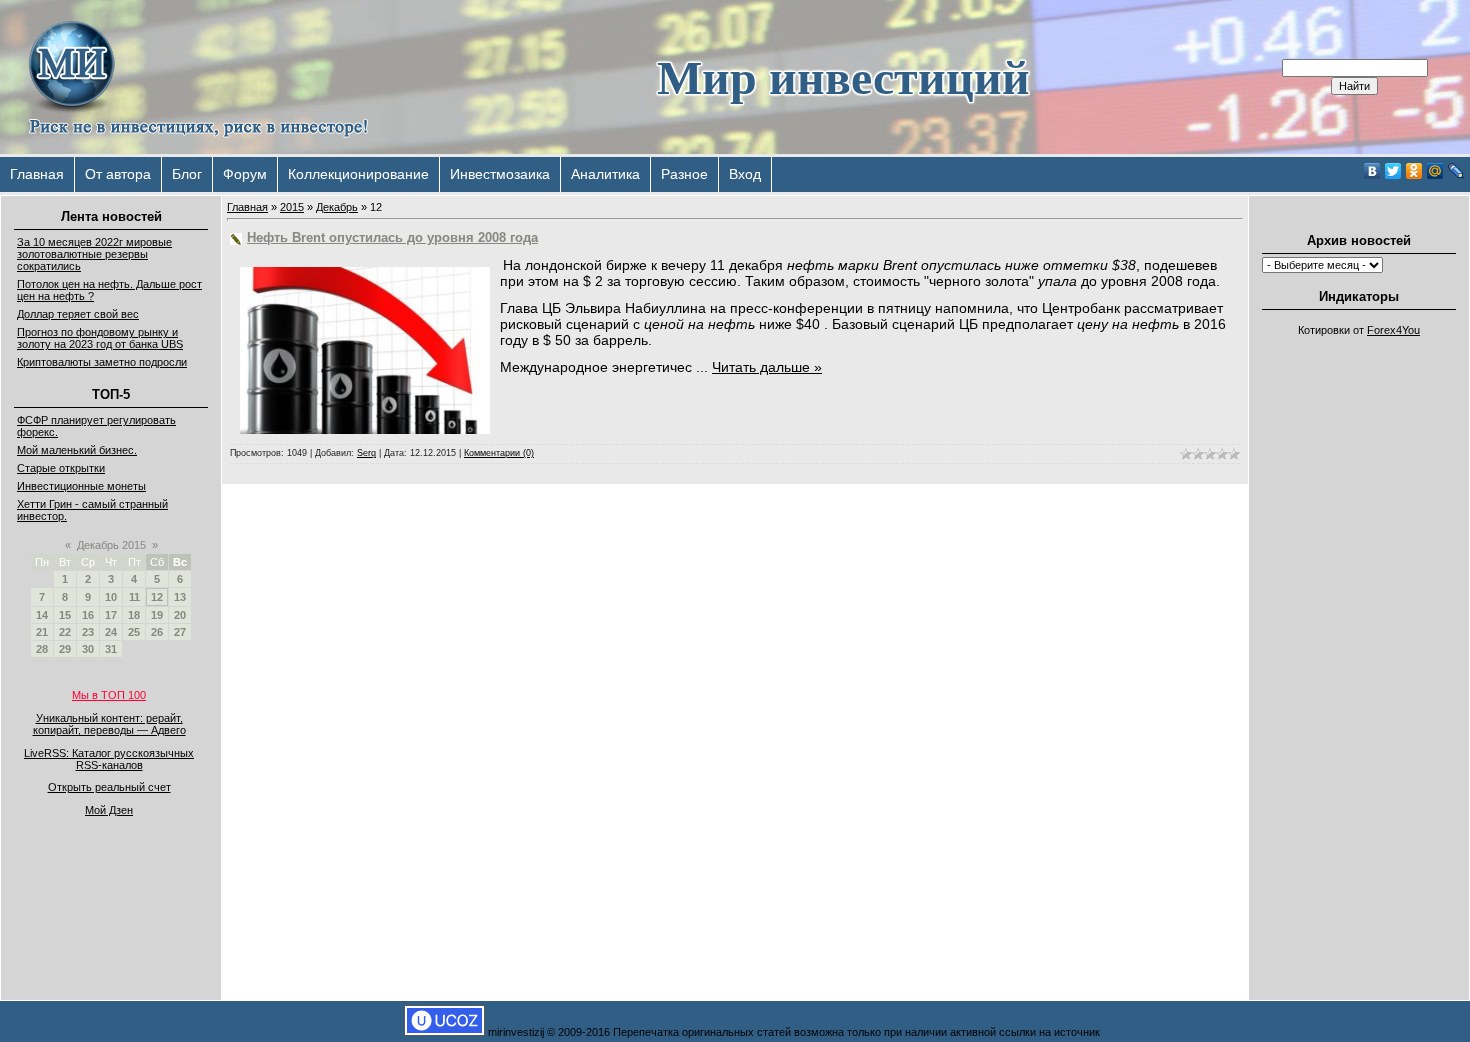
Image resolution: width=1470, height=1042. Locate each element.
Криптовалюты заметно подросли (102, 362)
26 (157, 632)
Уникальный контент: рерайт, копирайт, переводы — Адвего (109, 724)
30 (88, 649)
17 (111, 615)
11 (134, 597)
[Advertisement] (1359, 646)
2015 (292, 207)
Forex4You (1393, 330)
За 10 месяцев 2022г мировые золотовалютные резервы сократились (94, 254)
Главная (37, 174)
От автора (118, 174)
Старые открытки (61, 468)
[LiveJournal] (1456, 171)
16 (88, 615)
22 (65, 632)
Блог (187, 174)
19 (157, 615)
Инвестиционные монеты (81, 486)
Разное (684, 174)
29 (65, 649)
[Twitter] (1393, 171)
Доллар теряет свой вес (78, 314)
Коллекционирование (358, 174)
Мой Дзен (109, 810)
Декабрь (337, 207)
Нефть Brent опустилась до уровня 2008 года (392, 237)
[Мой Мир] (1435, 171)
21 (42, 632)
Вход (745, 174)
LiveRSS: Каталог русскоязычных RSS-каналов (109, 759)
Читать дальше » (767, 367)
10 (111, 597)
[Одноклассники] (1414, 171)
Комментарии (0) (499, 453)
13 (180, 597)
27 (180, 632)
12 (157, 597)
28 (42, 649)
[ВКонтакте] (1372, 171)
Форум (245, 174)
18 (134, 615)
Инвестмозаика (500, 174)
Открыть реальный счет (109, 787)
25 (134, 632)
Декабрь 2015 (111, 545)
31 (111, 649)
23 (88, 632)
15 (65, 615)
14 (42, 615)
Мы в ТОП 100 (109, 695)
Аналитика (605, 174)
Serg (366, 453)
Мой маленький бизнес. (77, 450)
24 (111, 632)
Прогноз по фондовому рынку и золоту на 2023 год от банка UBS (100, 338)
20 (180, 615)
